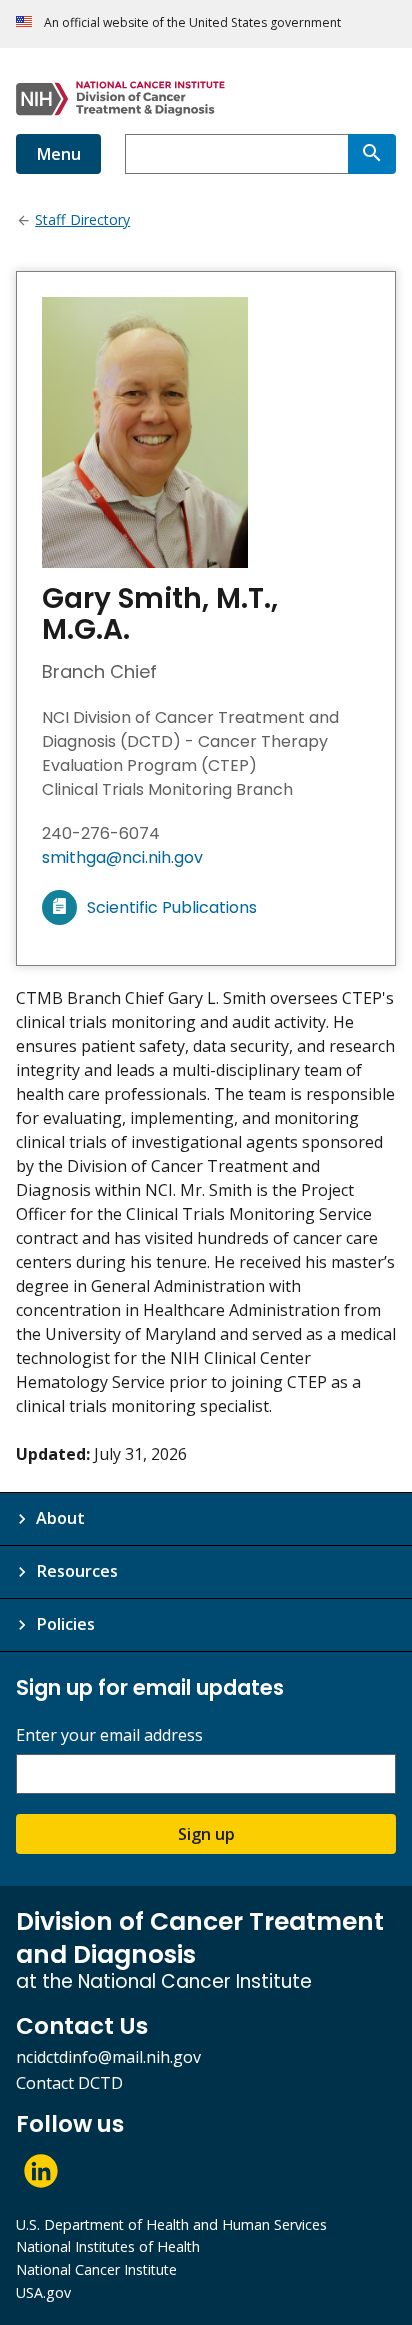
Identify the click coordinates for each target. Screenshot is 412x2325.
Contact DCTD (69, 2083)
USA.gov (43, 2292)
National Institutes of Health (108, 2246)
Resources (77, 1571)
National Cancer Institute (96, 2269)
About (60, 1518)
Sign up (206, 1834)
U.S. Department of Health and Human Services (171, 2224)
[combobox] (236, 154)
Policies (65, 1624)
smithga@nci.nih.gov (122, 857)
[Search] (372, 154)
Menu (58, 154)
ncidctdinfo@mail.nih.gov (108, 2057)
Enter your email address (109, 1735)
